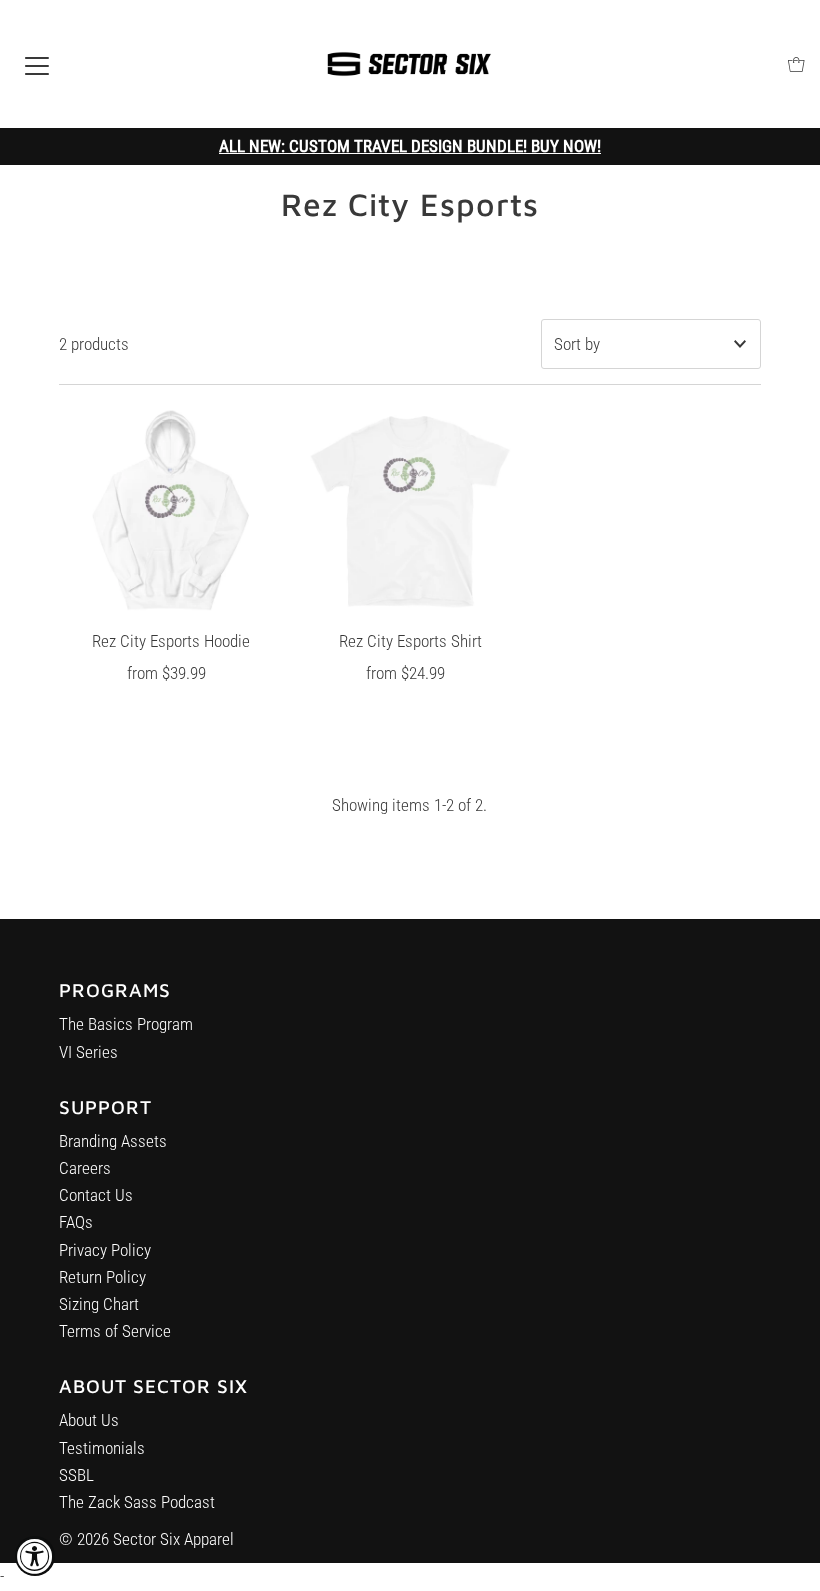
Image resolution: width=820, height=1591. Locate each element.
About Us (89, 1420)
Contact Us (96, 1195)
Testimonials (102, 1448)
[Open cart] (796, 64)
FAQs (76, 1222)
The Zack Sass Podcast (137, 1502)
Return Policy (102, 1277)
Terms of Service (115, 1331)
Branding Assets (113, 1141)
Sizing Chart (99, 1304)
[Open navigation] (37, 64)
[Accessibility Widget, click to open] (35, 1556)
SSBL (76, 1475)
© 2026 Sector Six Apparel (146, 1539)
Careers (85, 1168)
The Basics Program (126, 1024)
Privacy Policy (105, 1250)
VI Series (88, 1052)
